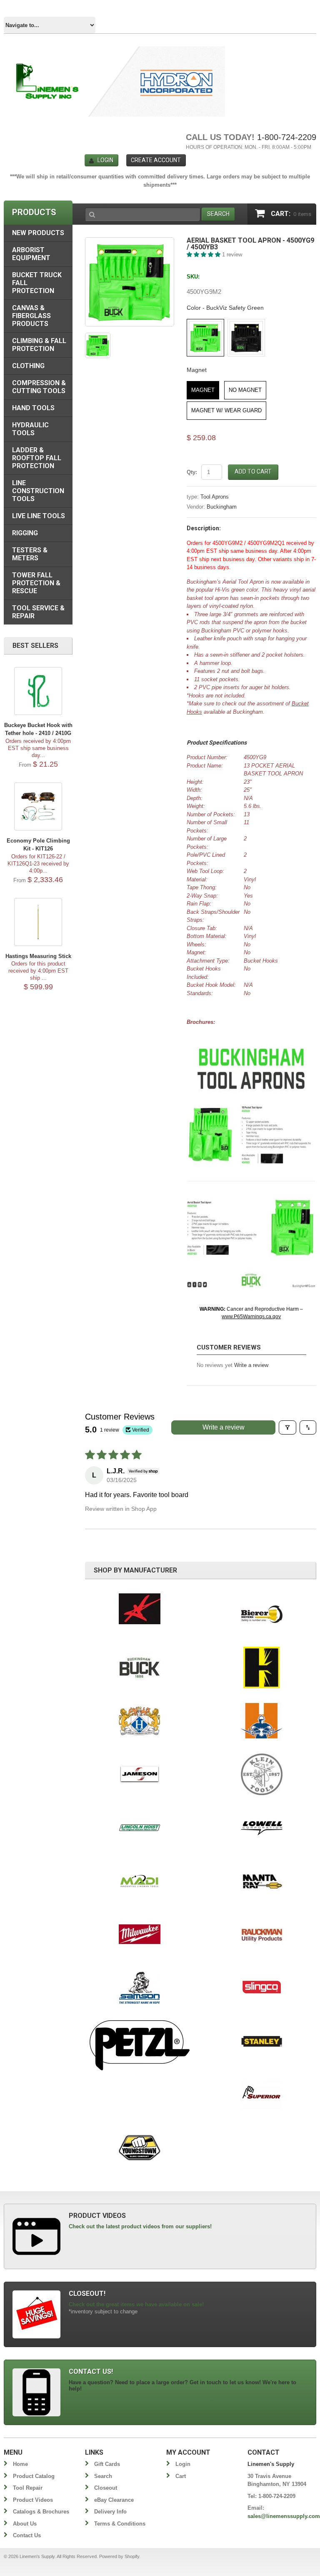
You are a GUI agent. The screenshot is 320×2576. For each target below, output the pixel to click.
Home (20, 2464)
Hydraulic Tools (30, 429)
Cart (181, 2476)
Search (103, 2476)
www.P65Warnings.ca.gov (251, 1317)
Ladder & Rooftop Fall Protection (37, 458)
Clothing (28, 366)
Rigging (25, 533)
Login (105, 160)
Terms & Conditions (120, 2524)
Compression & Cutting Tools (39, 387)
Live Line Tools (39, 516)
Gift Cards (107, 2464)
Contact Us (27, 2535)
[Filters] (287, 1427)
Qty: (192, 472)
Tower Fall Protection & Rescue (36, 583)
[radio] (205, 338)
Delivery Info (110, 2512)
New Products (38, 233)
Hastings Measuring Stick (38, 956)
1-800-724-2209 (287, 137)
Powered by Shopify (119, 2556)
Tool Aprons (215, 497)
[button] (204, 255)
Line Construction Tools (38, 491)
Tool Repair (28, 2488)
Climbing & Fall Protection (39, 345)
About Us (25, 2524)
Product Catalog (34, 2476)
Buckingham (222, 507)
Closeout (106, 2488)
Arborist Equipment (31, 254)
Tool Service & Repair (38, 612)
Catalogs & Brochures (41, 2512)
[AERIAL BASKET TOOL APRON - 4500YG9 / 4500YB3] (130, 282)
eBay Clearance (114, 2500)
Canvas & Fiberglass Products (31, 316)
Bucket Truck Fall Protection (37, 283)
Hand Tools (33, 408)
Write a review (251, 1365)
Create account (156, 160)
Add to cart (253, 472)
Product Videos (33, 2500)
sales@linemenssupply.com (284, 2516)
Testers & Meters (30, 554)
